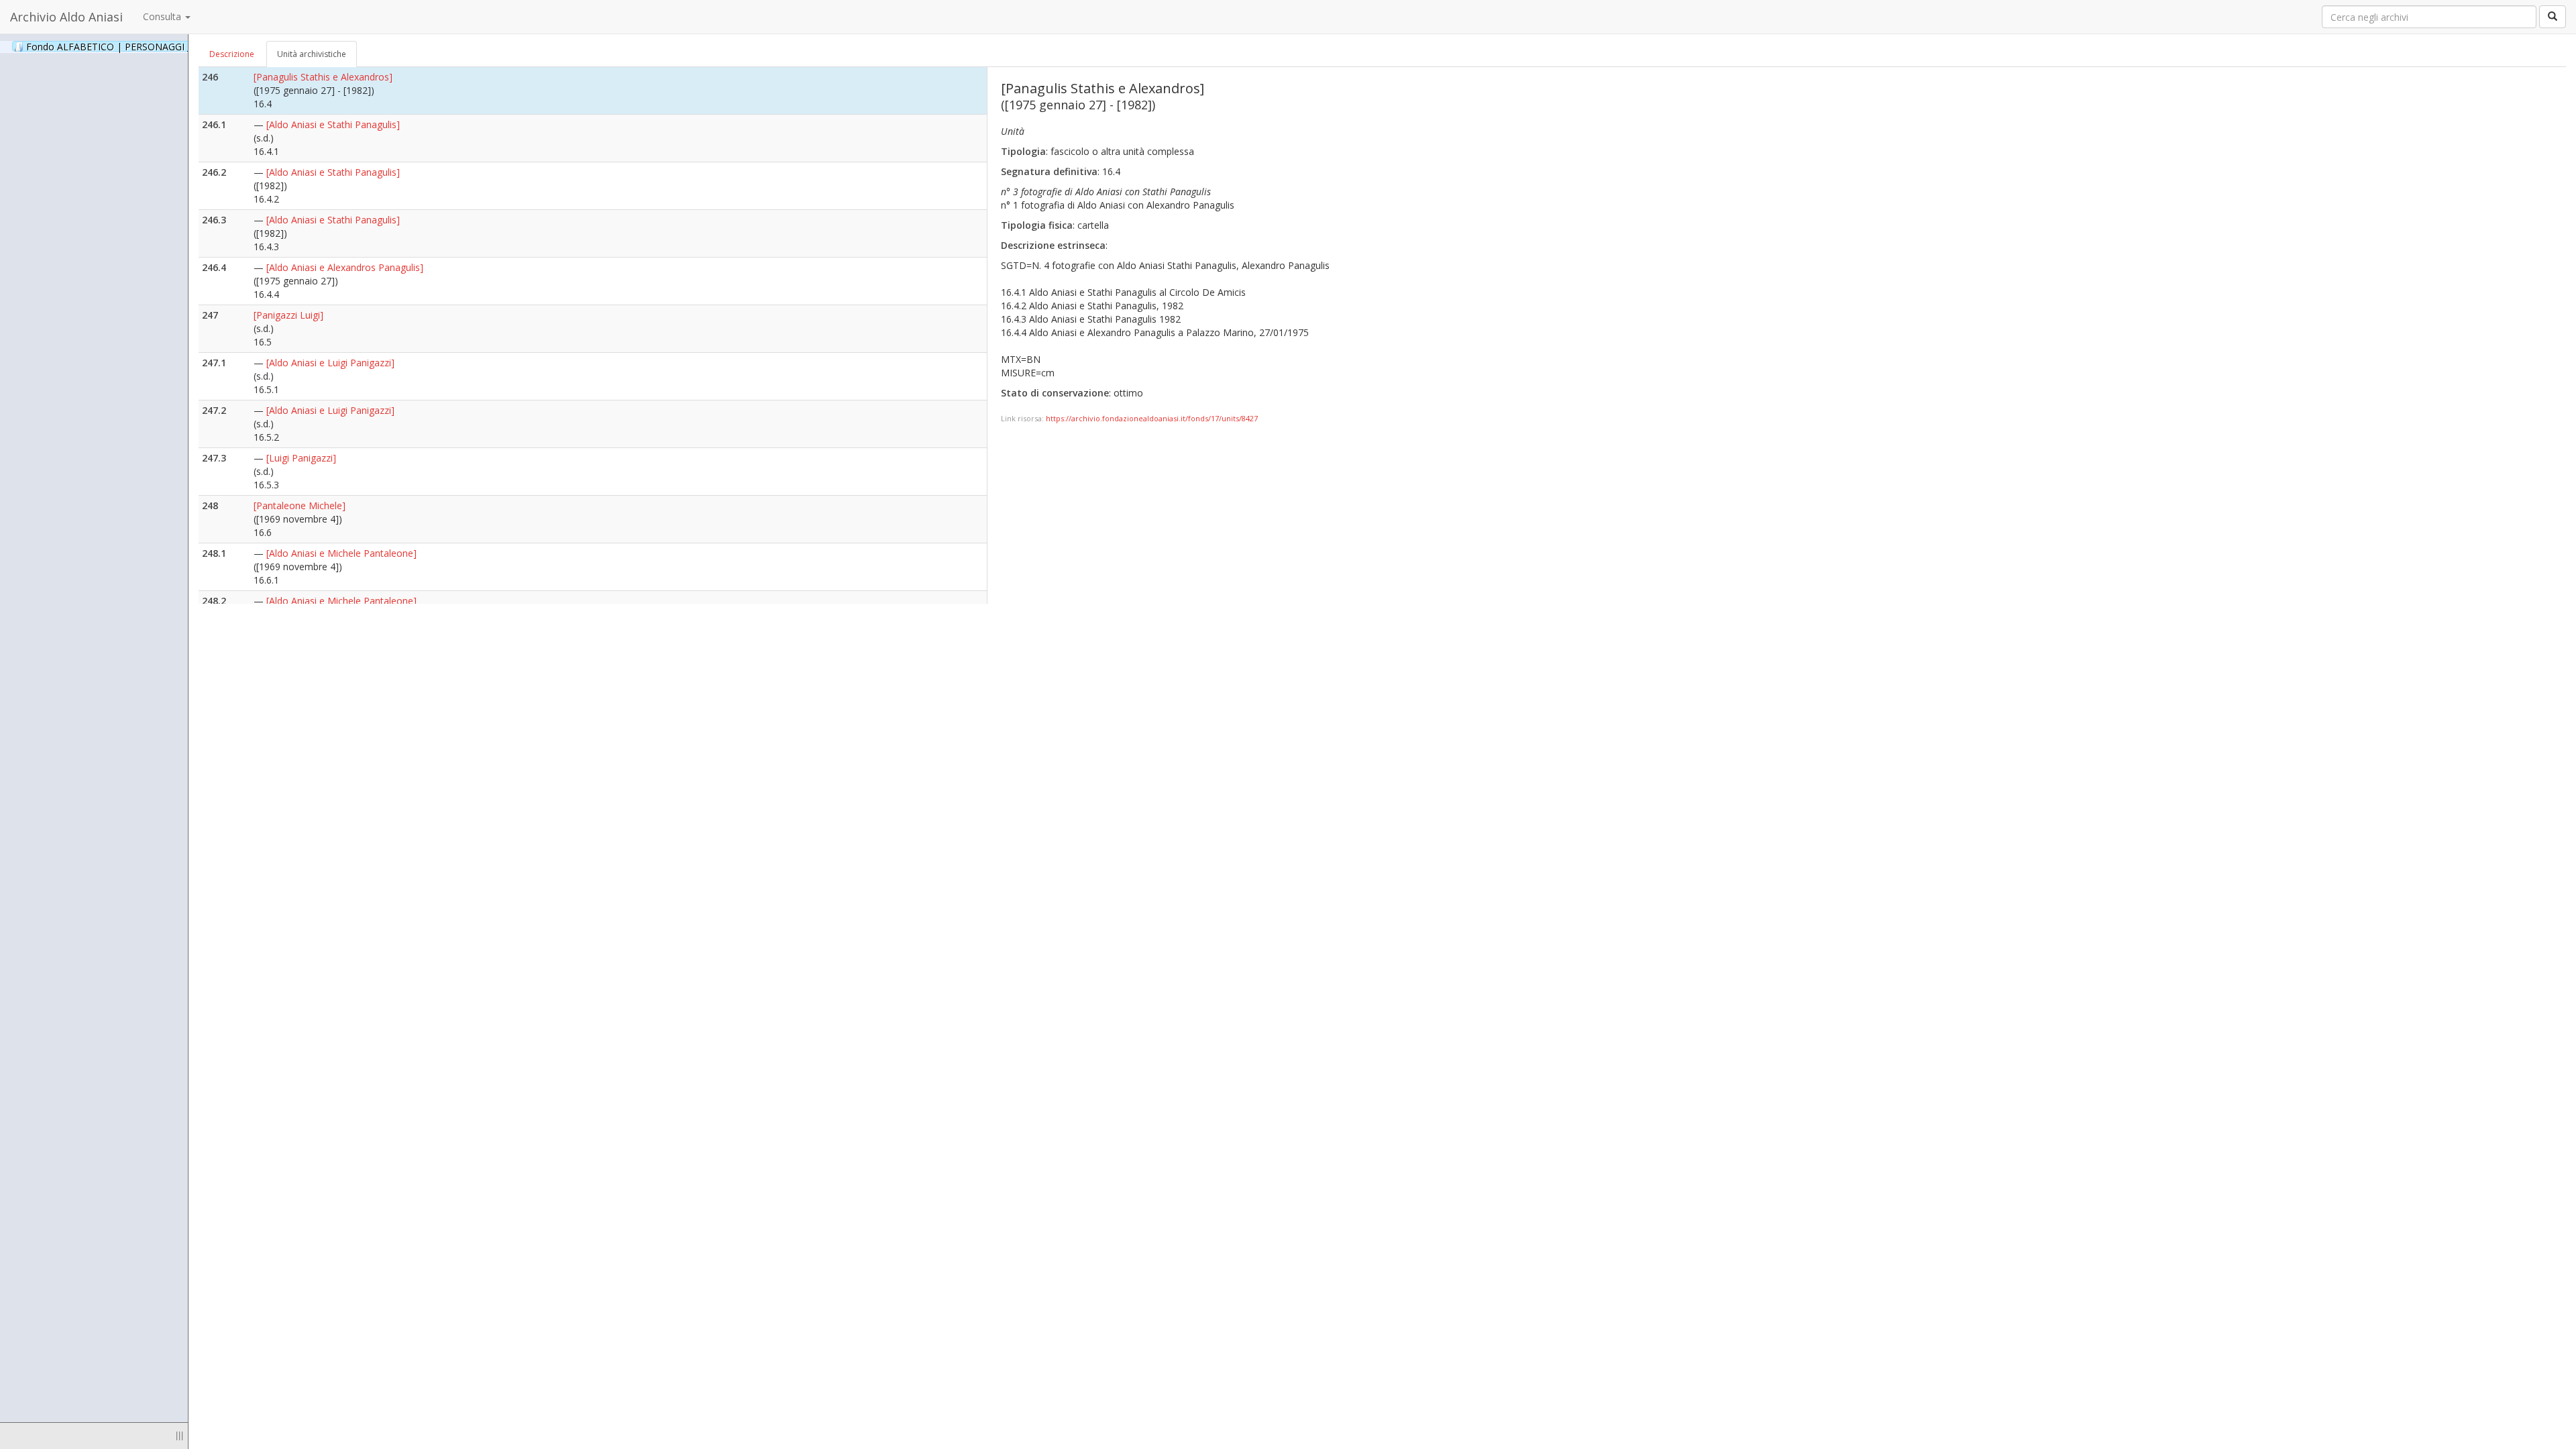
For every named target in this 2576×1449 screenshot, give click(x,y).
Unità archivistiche (312, 54)
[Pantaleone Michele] (300, 505)
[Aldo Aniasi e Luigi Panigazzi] (330, 363)
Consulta (163, 16)
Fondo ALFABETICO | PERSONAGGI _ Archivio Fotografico (169, 46)
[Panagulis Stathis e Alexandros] (323, 77)
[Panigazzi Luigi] (288, 315)
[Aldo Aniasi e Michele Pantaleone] (341, 553)
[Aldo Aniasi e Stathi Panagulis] (333, 124)
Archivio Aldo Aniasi (66, 17)
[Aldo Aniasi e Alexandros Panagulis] (345, 267)
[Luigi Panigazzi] (301, 458)
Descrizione (232, 54)
